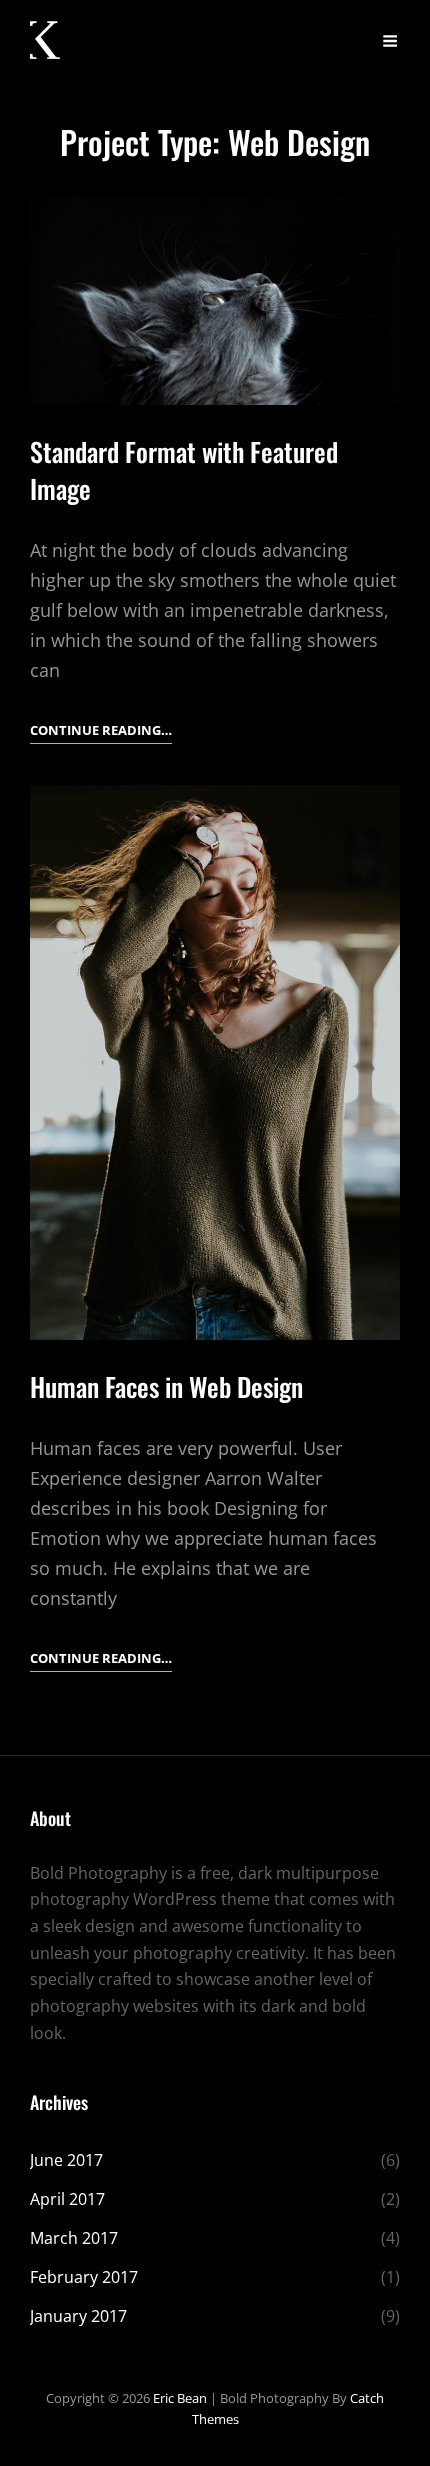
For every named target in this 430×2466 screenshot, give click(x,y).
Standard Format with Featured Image (184, 470)
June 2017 (66, 2160)
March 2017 (74, 2238)
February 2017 (84, 2277)
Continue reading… (101, 731)
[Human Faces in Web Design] (215, 1062)
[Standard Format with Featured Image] (215, 300)
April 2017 (67, 2199)
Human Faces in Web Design (166, 1386)
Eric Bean (180, 2398)
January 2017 (78, 2316)
